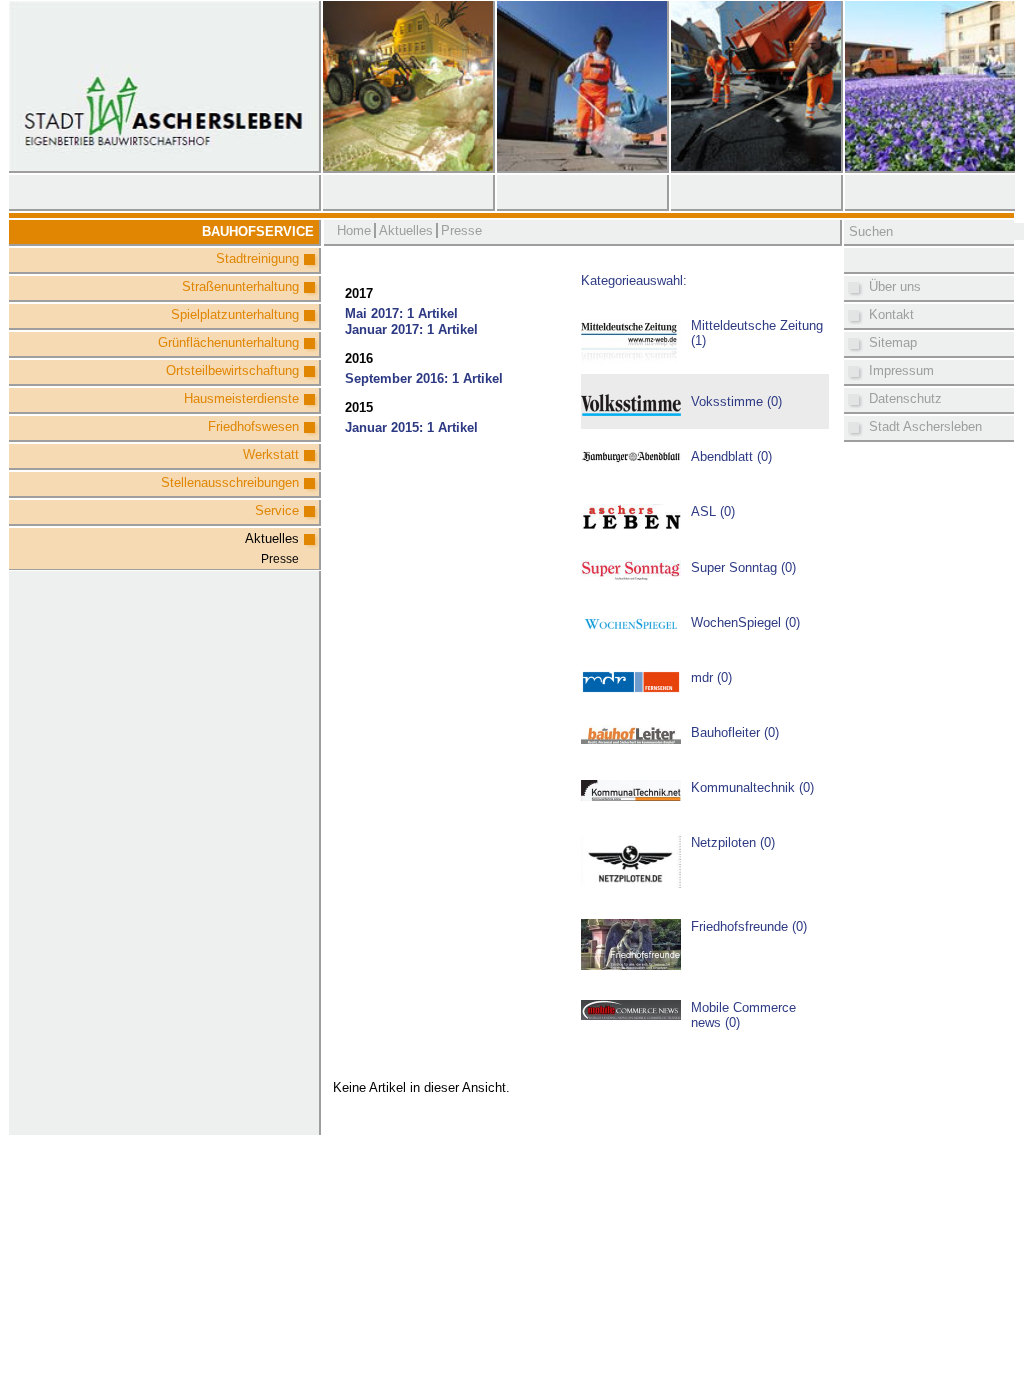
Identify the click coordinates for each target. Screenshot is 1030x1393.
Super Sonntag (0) (743, 567)
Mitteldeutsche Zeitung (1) (757, 333)
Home (354, 230)
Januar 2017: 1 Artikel (411, 329)
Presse (280, 559)
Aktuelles (272, 538)
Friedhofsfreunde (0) (749, 926)
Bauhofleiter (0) (735, 732)
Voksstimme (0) (736, 401)
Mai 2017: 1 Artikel (401, 313)
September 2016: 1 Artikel (424, 378)
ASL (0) (713, 511)
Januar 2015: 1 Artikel (411, 427)
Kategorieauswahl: (634, 280)
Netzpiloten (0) (733, 842)
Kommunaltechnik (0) (752, 787)
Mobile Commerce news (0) (743, 1015)
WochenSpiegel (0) (745, 622)
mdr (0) (711, 677)
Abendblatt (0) (731, 456)
